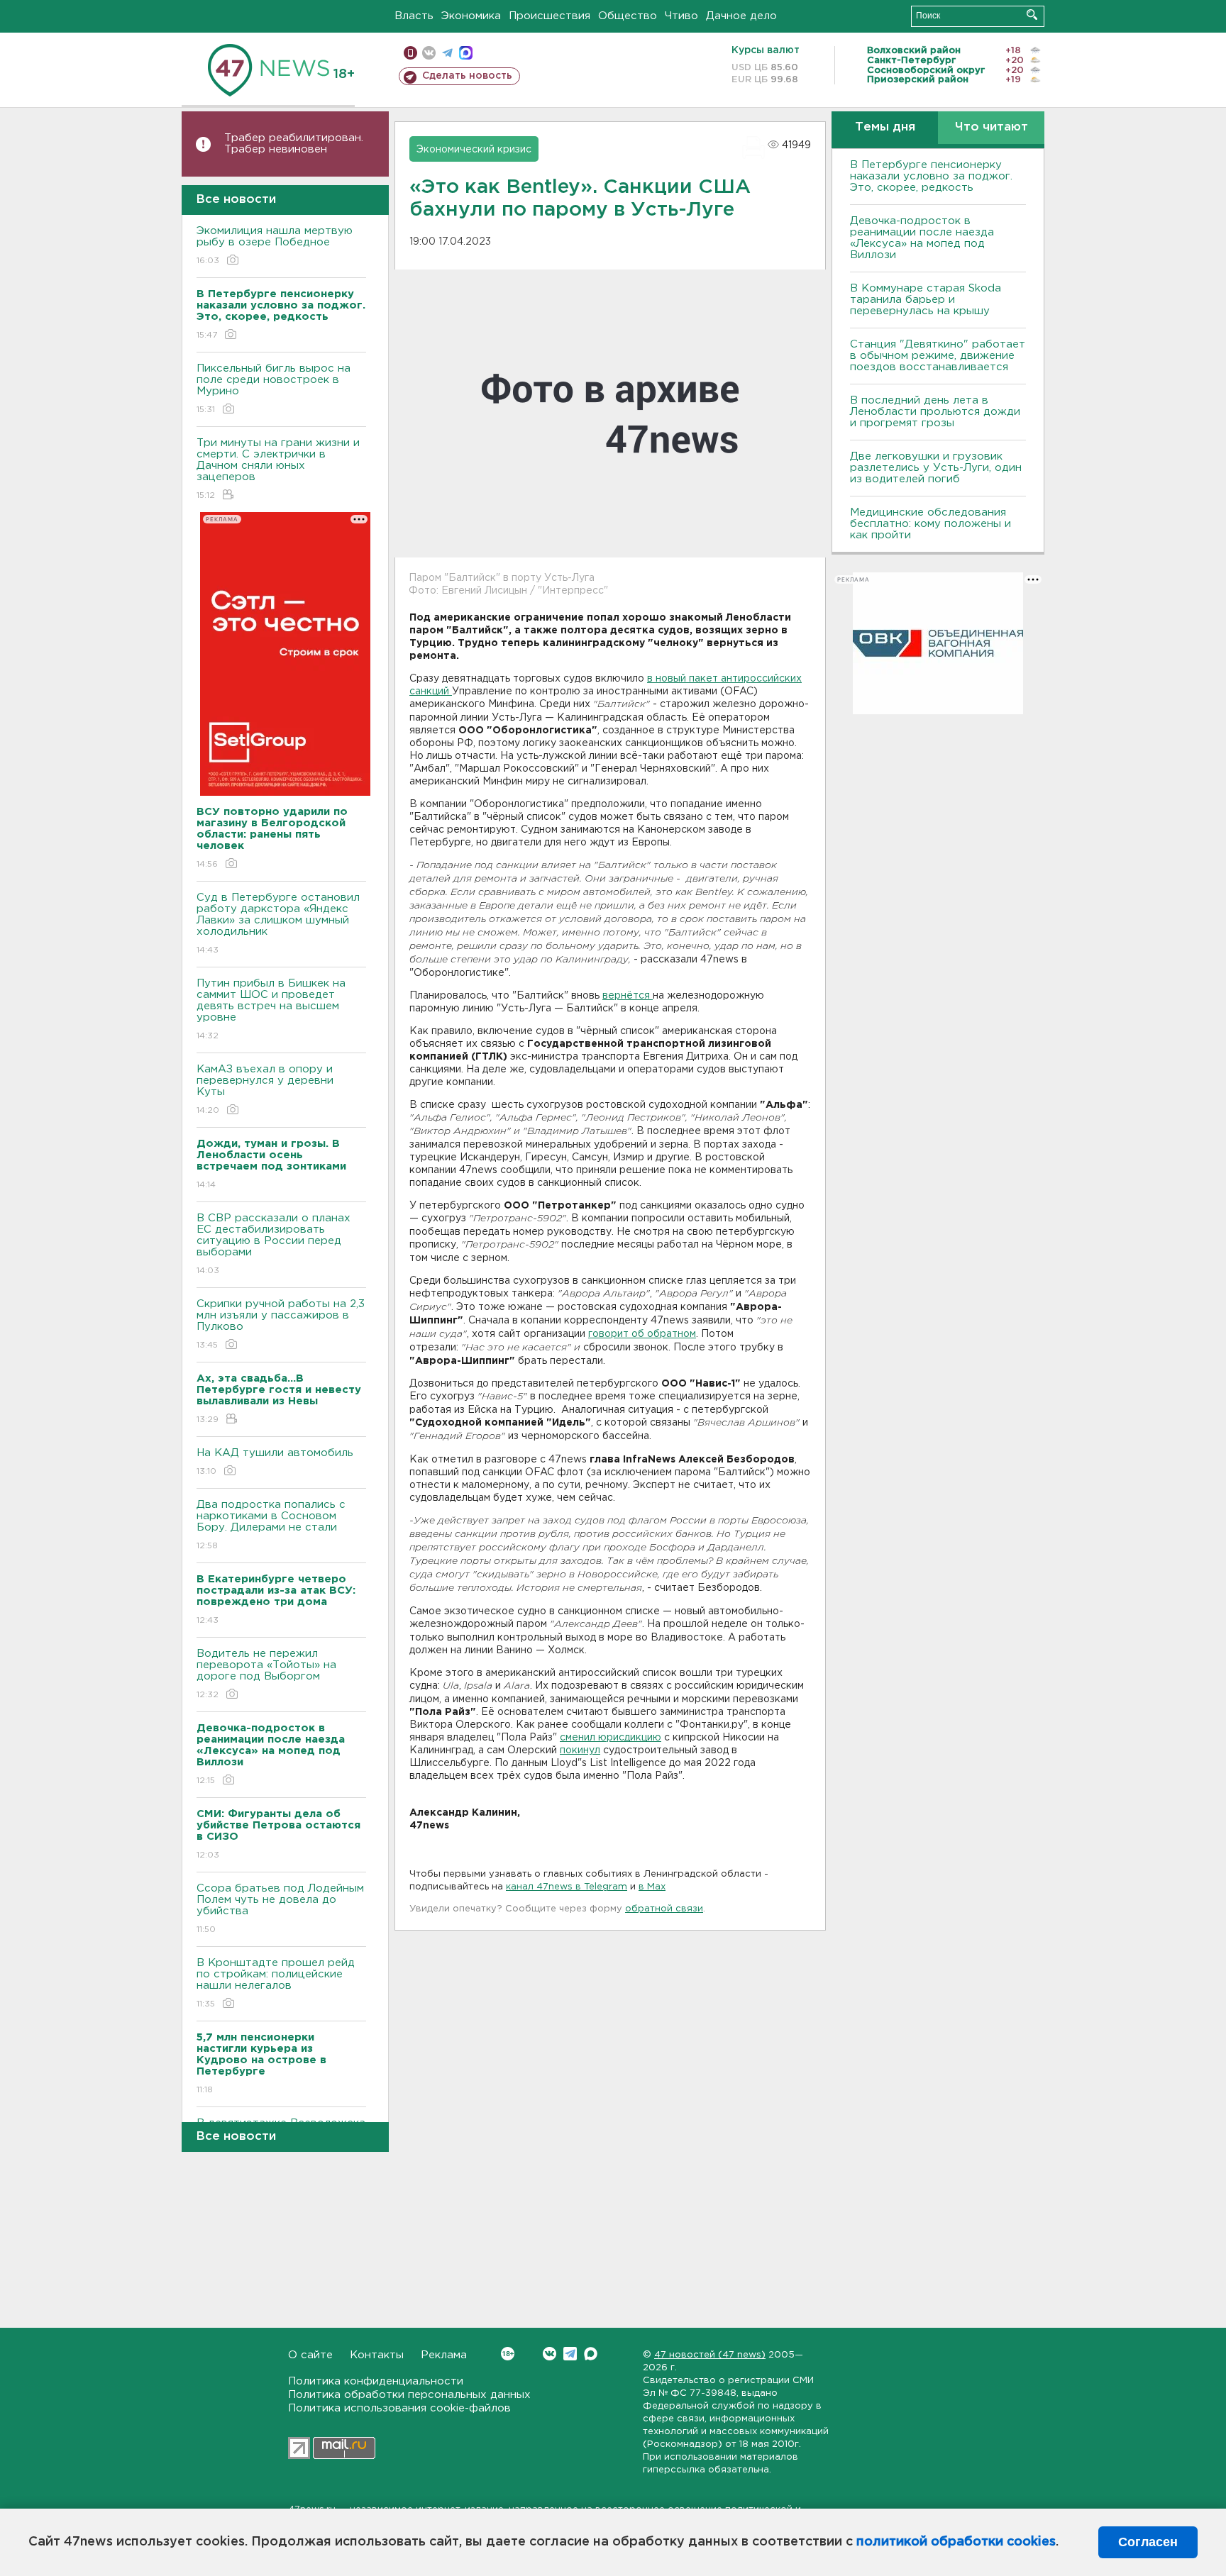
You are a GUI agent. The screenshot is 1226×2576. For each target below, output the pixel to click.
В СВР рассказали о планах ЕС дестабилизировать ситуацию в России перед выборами (274, 1244)
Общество (628, 16)
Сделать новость (467, 76)
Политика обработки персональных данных (409, 2395)
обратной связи (664, 1909)
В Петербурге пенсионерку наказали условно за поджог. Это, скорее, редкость (931, 176)
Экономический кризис (474, 150)
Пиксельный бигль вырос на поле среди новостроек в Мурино (274, 389)
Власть (414, 16)
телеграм (447, 53)
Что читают (992, 127)
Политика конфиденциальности (376, 2381)
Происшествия (550, 16)
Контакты (377, 2355)
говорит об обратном (642, 1334)
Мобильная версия (410, 53)
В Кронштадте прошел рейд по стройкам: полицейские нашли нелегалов (276, 1983)
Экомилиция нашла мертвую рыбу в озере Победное (275, 245)
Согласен (1148, 2542)
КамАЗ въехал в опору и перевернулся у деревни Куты (265, 1089)
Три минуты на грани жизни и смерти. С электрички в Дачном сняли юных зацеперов (278, 469)
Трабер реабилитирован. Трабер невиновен (294, 144)
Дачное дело (741, 16)
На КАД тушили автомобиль (275, 1462)
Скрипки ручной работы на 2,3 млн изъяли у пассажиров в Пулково (281, 1324)
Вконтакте (550, 2354)
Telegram (570, 2354)
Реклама (444, 2355)
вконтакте (429, 53)
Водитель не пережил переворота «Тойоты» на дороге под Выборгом (266, 1674)
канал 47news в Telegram (567, 1887)
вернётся (628, 996)
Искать (1032, 15)
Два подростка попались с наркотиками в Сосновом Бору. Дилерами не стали (271, 1525)
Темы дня (885, 127)
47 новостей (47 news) (710, 2355)
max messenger (466, 53)
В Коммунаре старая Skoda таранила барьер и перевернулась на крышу (926, 300)
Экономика (471, 16)
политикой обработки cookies (956, 2542)
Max (591, 2354)
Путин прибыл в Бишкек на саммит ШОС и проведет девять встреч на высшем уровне (271, 1009)
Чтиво (681, 16)
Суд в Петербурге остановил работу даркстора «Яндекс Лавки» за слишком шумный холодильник (278, 923)
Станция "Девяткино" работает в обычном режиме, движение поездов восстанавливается (938, 356)
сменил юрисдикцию (611, 1738)
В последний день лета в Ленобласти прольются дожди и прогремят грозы (935, 412)
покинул (580, 1750)
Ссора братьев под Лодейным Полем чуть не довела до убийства (280, 1909)
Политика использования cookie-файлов (399, 2408)
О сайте (310, 2355)
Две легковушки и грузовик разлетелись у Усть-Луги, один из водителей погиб (936, 468)
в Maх (652, 1887)
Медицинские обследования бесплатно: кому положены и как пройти (930, 524)
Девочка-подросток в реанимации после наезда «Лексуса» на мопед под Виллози (922, 238)
